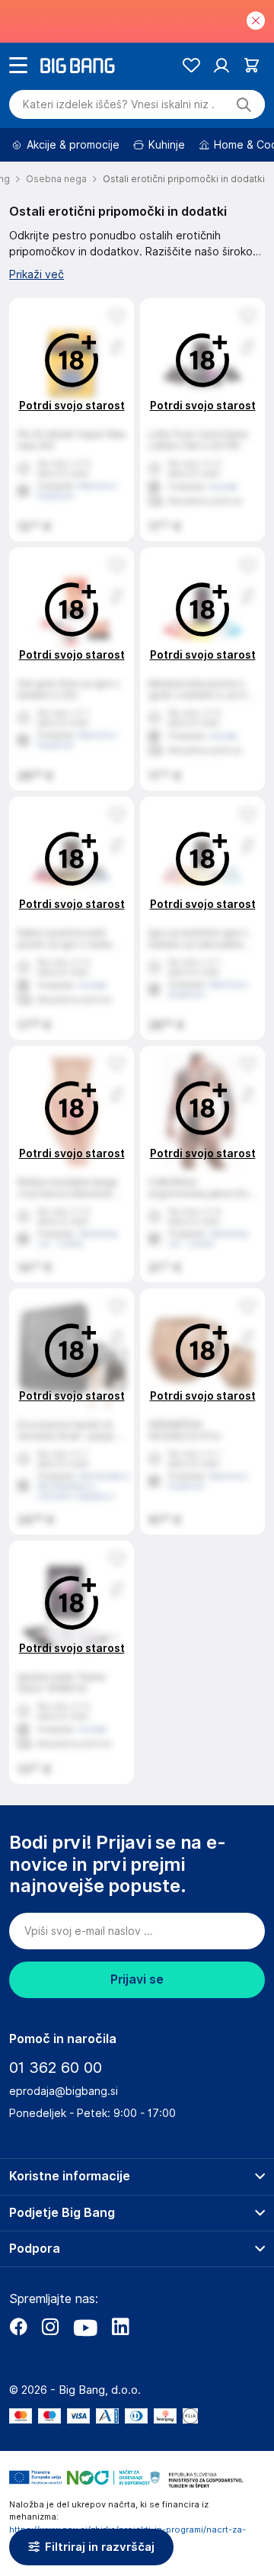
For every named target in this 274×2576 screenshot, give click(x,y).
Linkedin (120, 2327)
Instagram (50, 2327)
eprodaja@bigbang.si (64, 2091)
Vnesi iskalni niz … (119, 104)
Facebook (18, 2327)
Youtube (85, 2327)
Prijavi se (137, 1979)
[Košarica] (252, 65)
